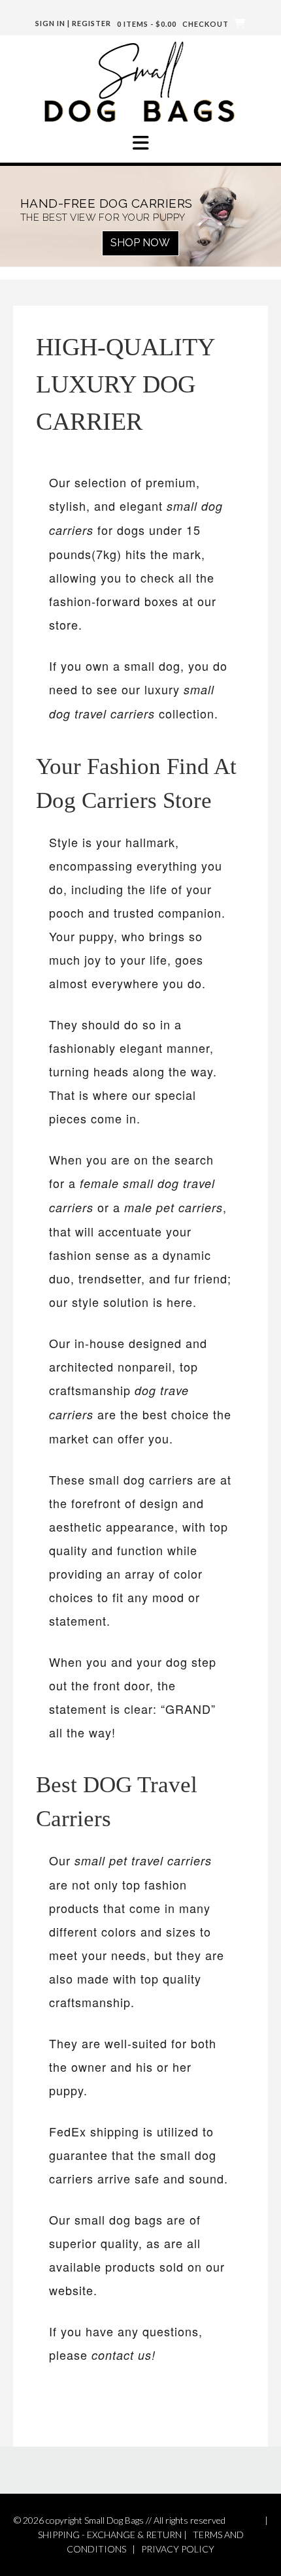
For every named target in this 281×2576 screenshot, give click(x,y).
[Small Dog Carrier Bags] (140, 81)
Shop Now (140, 243)
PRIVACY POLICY (178, 2549)
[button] (140, 143)
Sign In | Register (73, 23)
